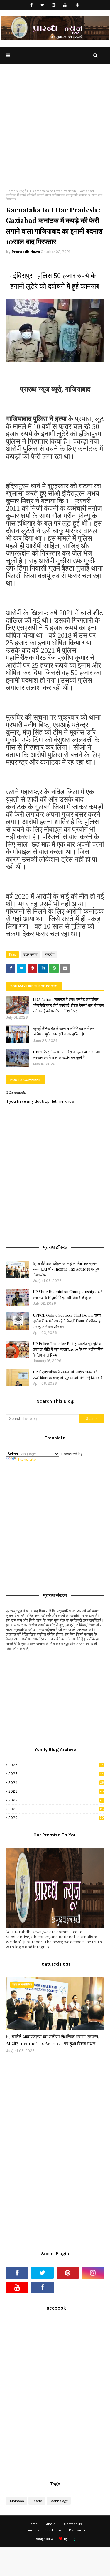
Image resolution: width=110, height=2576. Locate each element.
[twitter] (42, 5)
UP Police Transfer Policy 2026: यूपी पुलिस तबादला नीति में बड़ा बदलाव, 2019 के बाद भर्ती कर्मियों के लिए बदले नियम (68, 1349)
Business (16, 2501)
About (51, 2524)
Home (11, 191)
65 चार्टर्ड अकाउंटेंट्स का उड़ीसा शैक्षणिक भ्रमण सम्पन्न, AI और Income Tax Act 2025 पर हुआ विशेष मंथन (67, 1269)
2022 (56, 1800)
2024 (56, 1783)
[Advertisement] (55, 131)
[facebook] (31, 5)
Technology (59, 2501)
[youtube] (65, 5)
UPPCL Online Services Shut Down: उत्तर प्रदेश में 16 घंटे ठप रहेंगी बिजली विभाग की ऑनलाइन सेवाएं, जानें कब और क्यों (68, 1321)
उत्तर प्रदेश (31, 954)
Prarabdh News (26, 252)
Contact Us (73, 2524)
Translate (27, 1459)
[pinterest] (77, 5)
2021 (56, 1809)
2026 (56, 1765)
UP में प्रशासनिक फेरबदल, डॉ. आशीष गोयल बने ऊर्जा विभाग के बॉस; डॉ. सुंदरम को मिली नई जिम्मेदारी (68, 1375)
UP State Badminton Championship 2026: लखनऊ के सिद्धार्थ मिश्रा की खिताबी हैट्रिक (68, 1294)
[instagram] (54, 5)
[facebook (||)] (42, 2287)
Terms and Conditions (44, 2530)
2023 (56, 1791)
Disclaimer (78, 2530)
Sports (37, 2501)
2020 (56, 1818)
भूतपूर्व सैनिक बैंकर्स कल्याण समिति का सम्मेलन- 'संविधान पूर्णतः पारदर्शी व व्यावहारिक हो (65, 1031)
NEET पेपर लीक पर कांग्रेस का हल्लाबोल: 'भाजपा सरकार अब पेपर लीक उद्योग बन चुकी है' (67, 1055)
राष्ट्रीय (24, 191)
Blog (72, 2539)
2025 (56, 1774)
